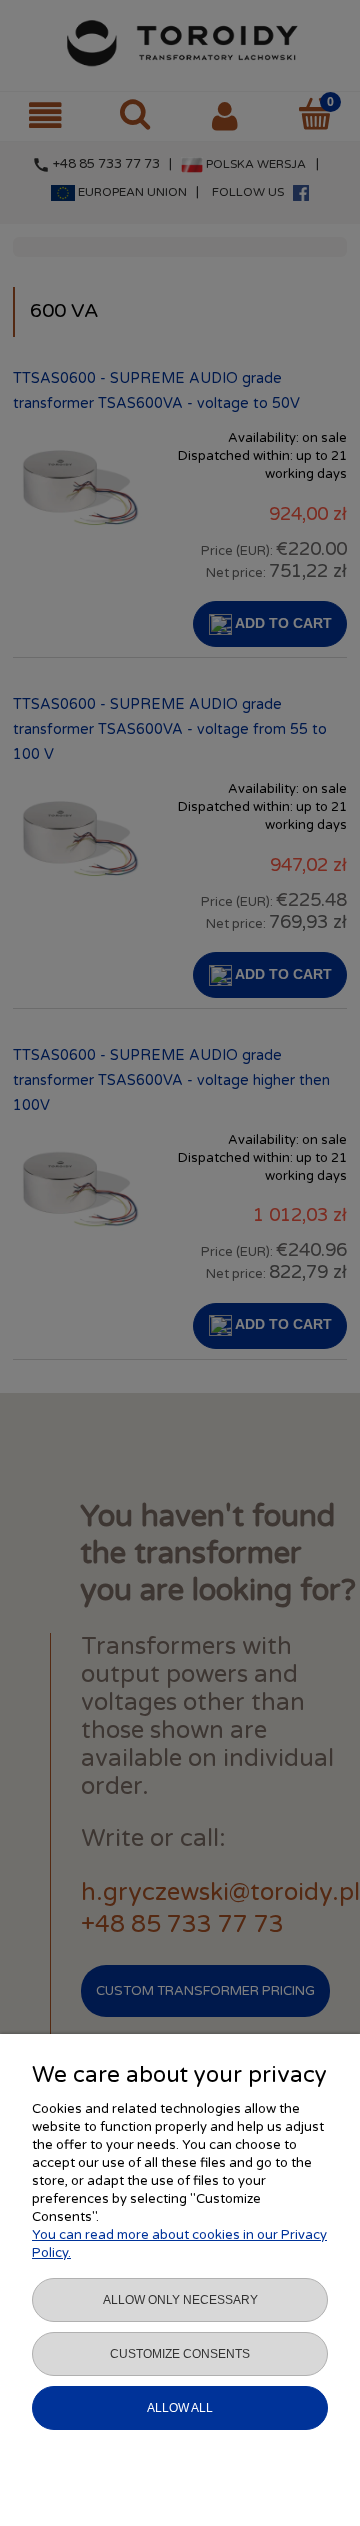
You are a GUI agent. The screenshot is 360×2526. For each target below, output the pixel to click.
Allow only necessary (180, 2300)
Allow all (180, 2408)
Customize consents (180, 2354)
